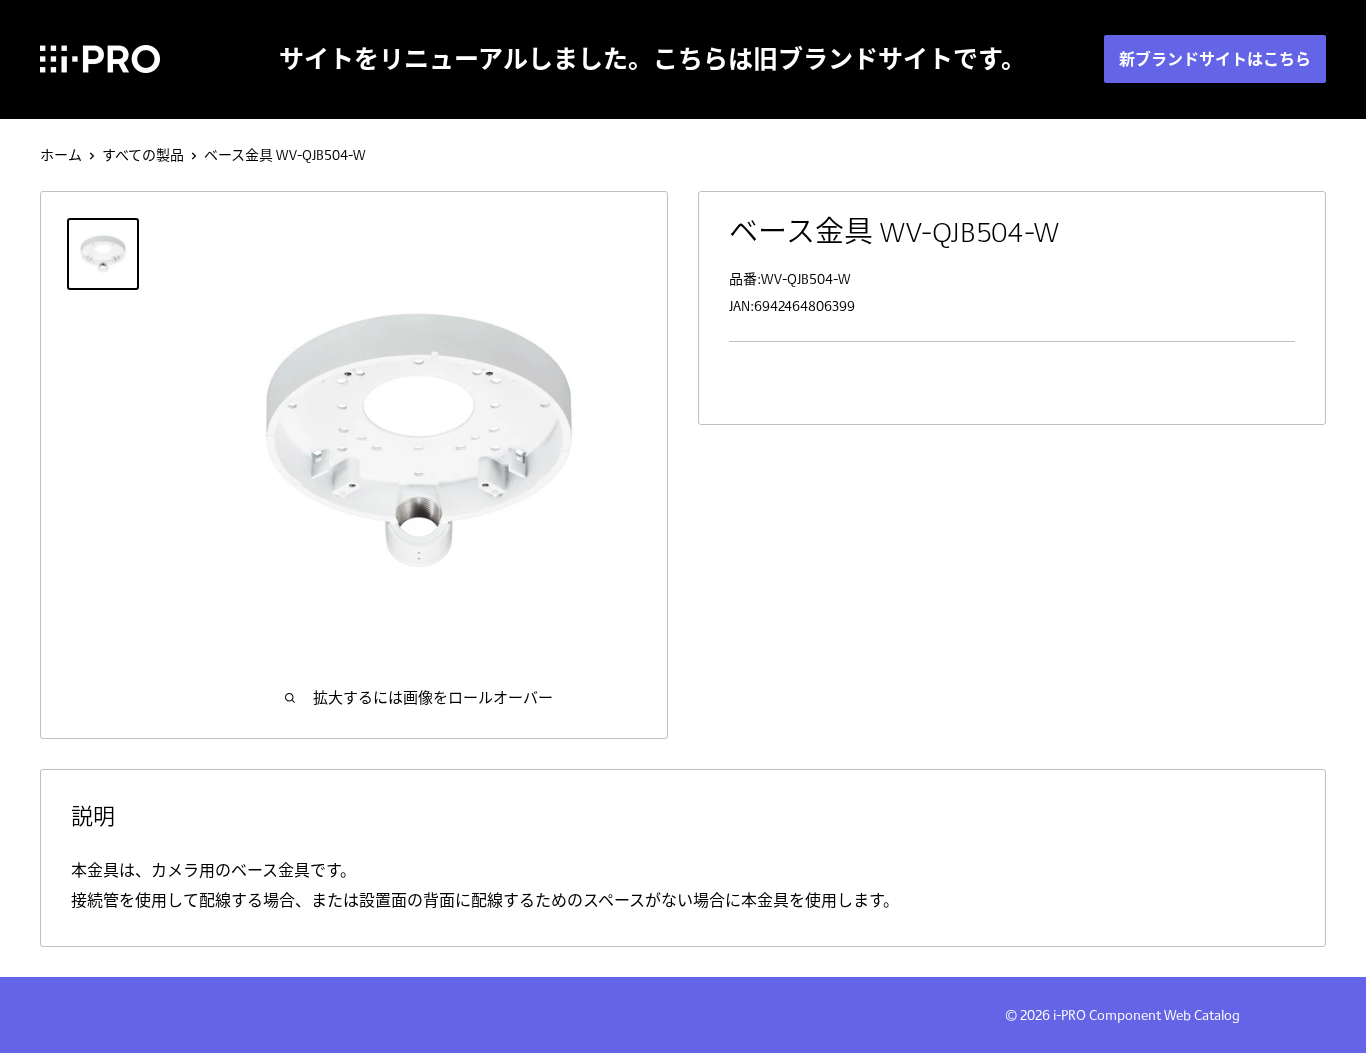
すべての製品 (143, 155)
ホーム (61, 155)
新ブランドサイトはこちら (1215, 59)
